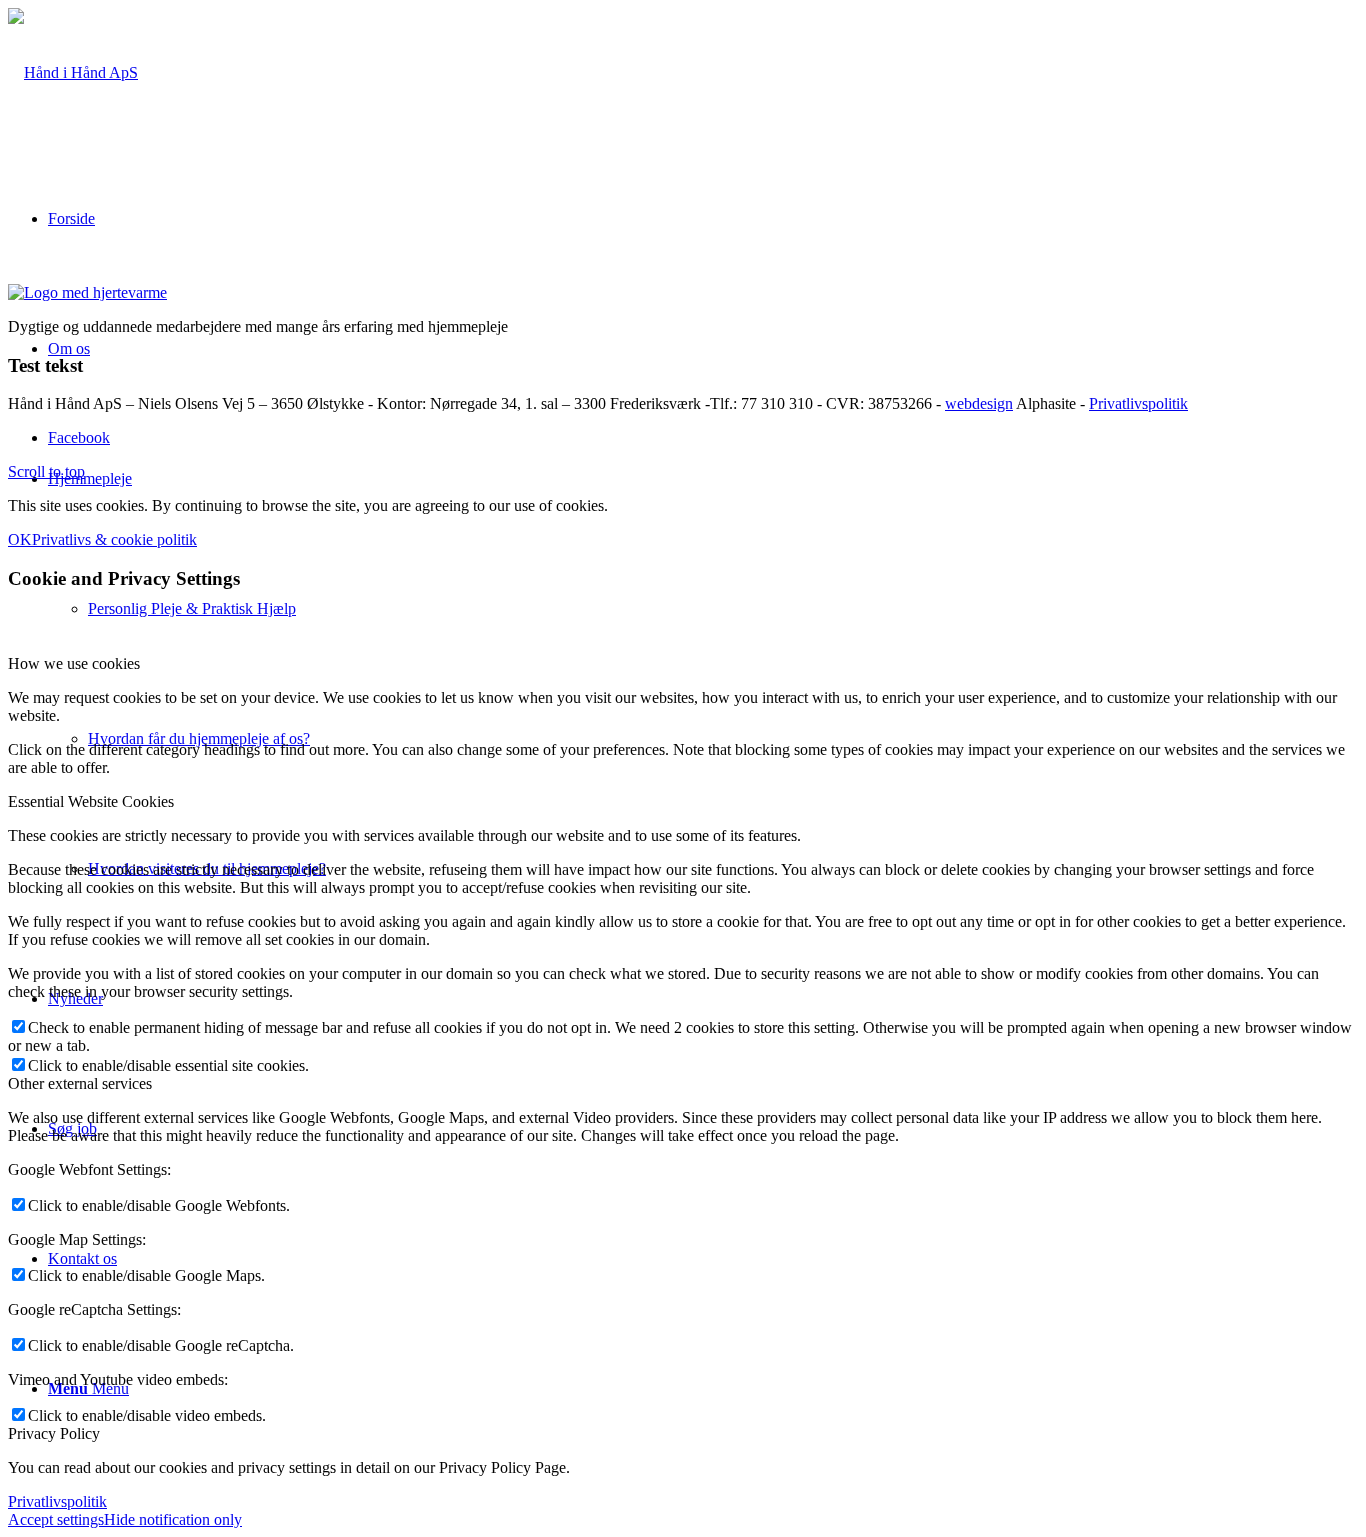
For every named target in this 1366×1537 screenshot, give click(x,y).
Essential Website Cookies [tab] (91, 801)
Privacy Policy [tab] (54, 1433)
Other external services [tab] (80, 1083)
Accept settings (56, 1519)
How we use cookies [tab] (74, 663)
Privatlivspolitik (1138, 403)
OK (20, 539)
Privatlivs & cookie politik (114, 539)
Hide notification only (173, 1519)
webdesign (979, 403)
